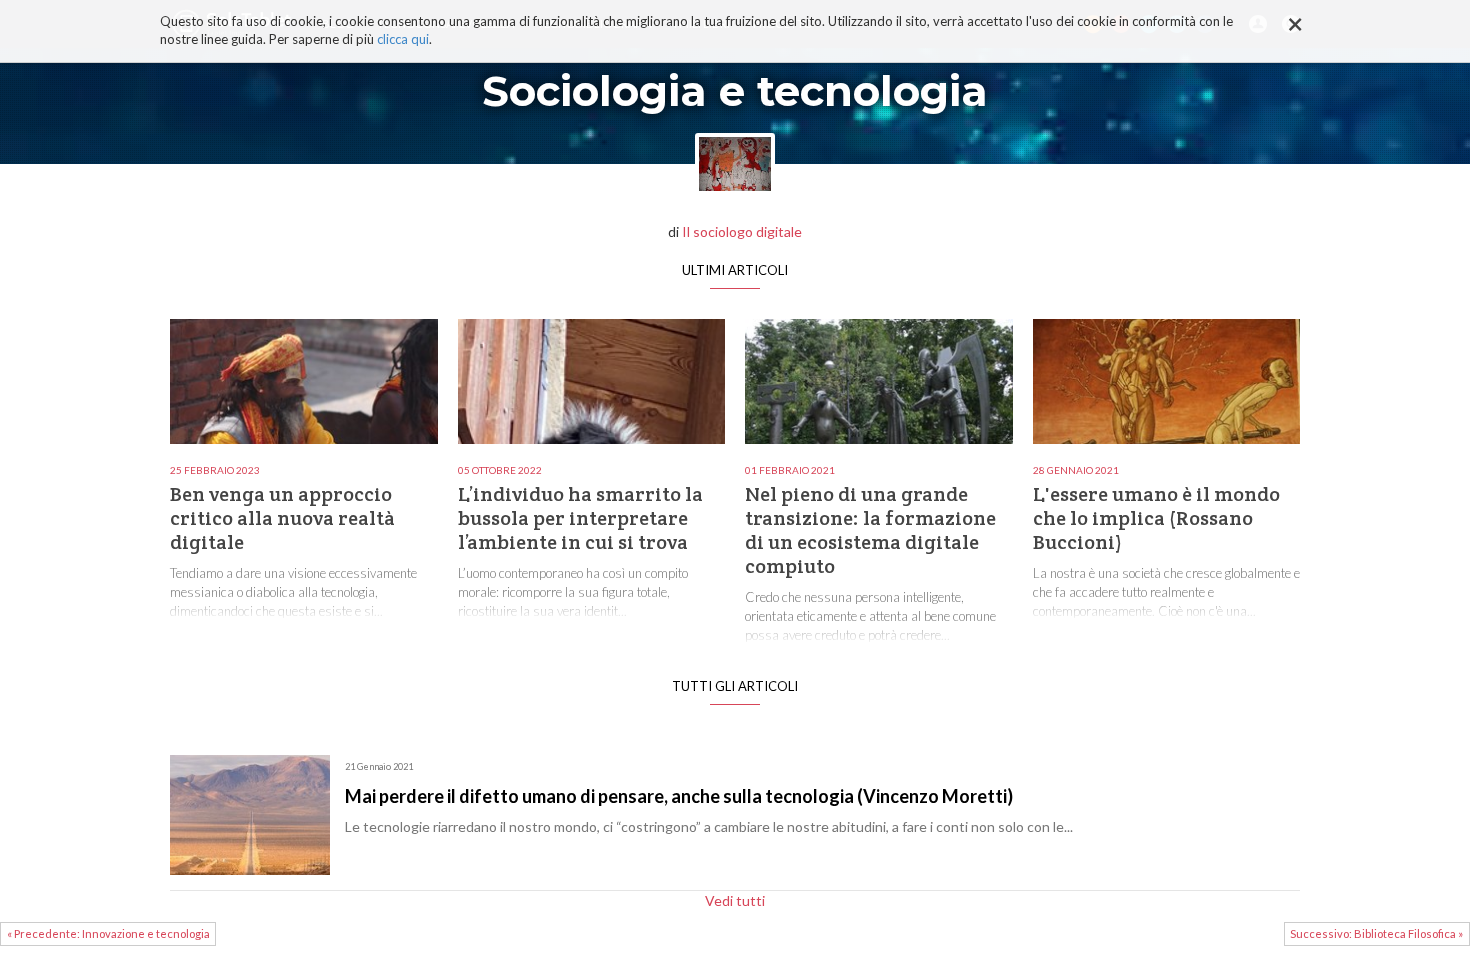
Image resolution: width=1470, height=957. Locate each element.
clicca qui (403, 40)
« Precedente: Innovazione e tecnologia (108, 933)
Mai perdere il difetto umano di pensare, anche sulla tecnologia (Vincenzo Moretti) (679, 796)
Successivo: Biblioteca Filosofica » (1376, 933)
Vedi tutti (735, 900)
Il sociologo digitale (742, 231)
